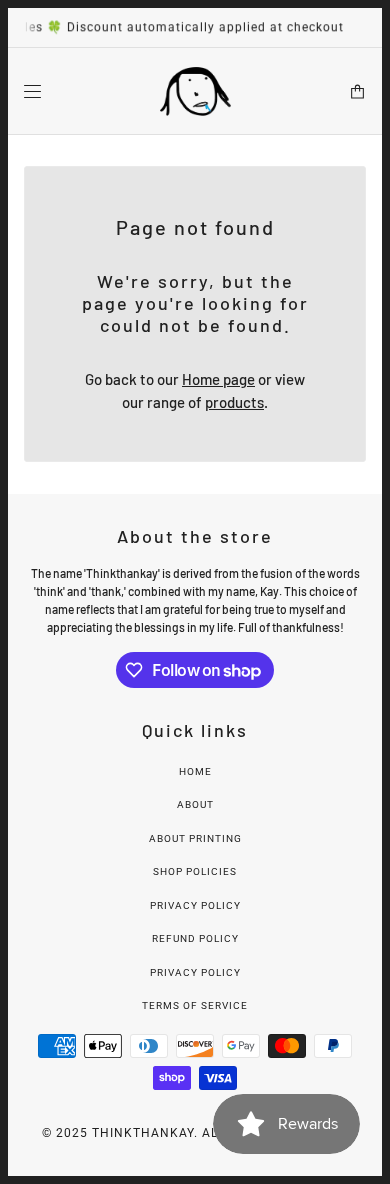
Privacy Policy (195, 905)
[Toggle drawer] (32, 90)
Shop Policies (195, 871)
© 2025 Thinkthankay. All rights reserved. (195, 1133)
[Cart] (357, 90)
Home (195, 771)
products (234, 402)
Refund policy (195, 938)
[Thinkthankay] (195, 91)
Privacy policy (195, 972)
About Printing (195, 838)
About (195, 804)
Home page (218, 379)
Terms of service (195, 1005)
